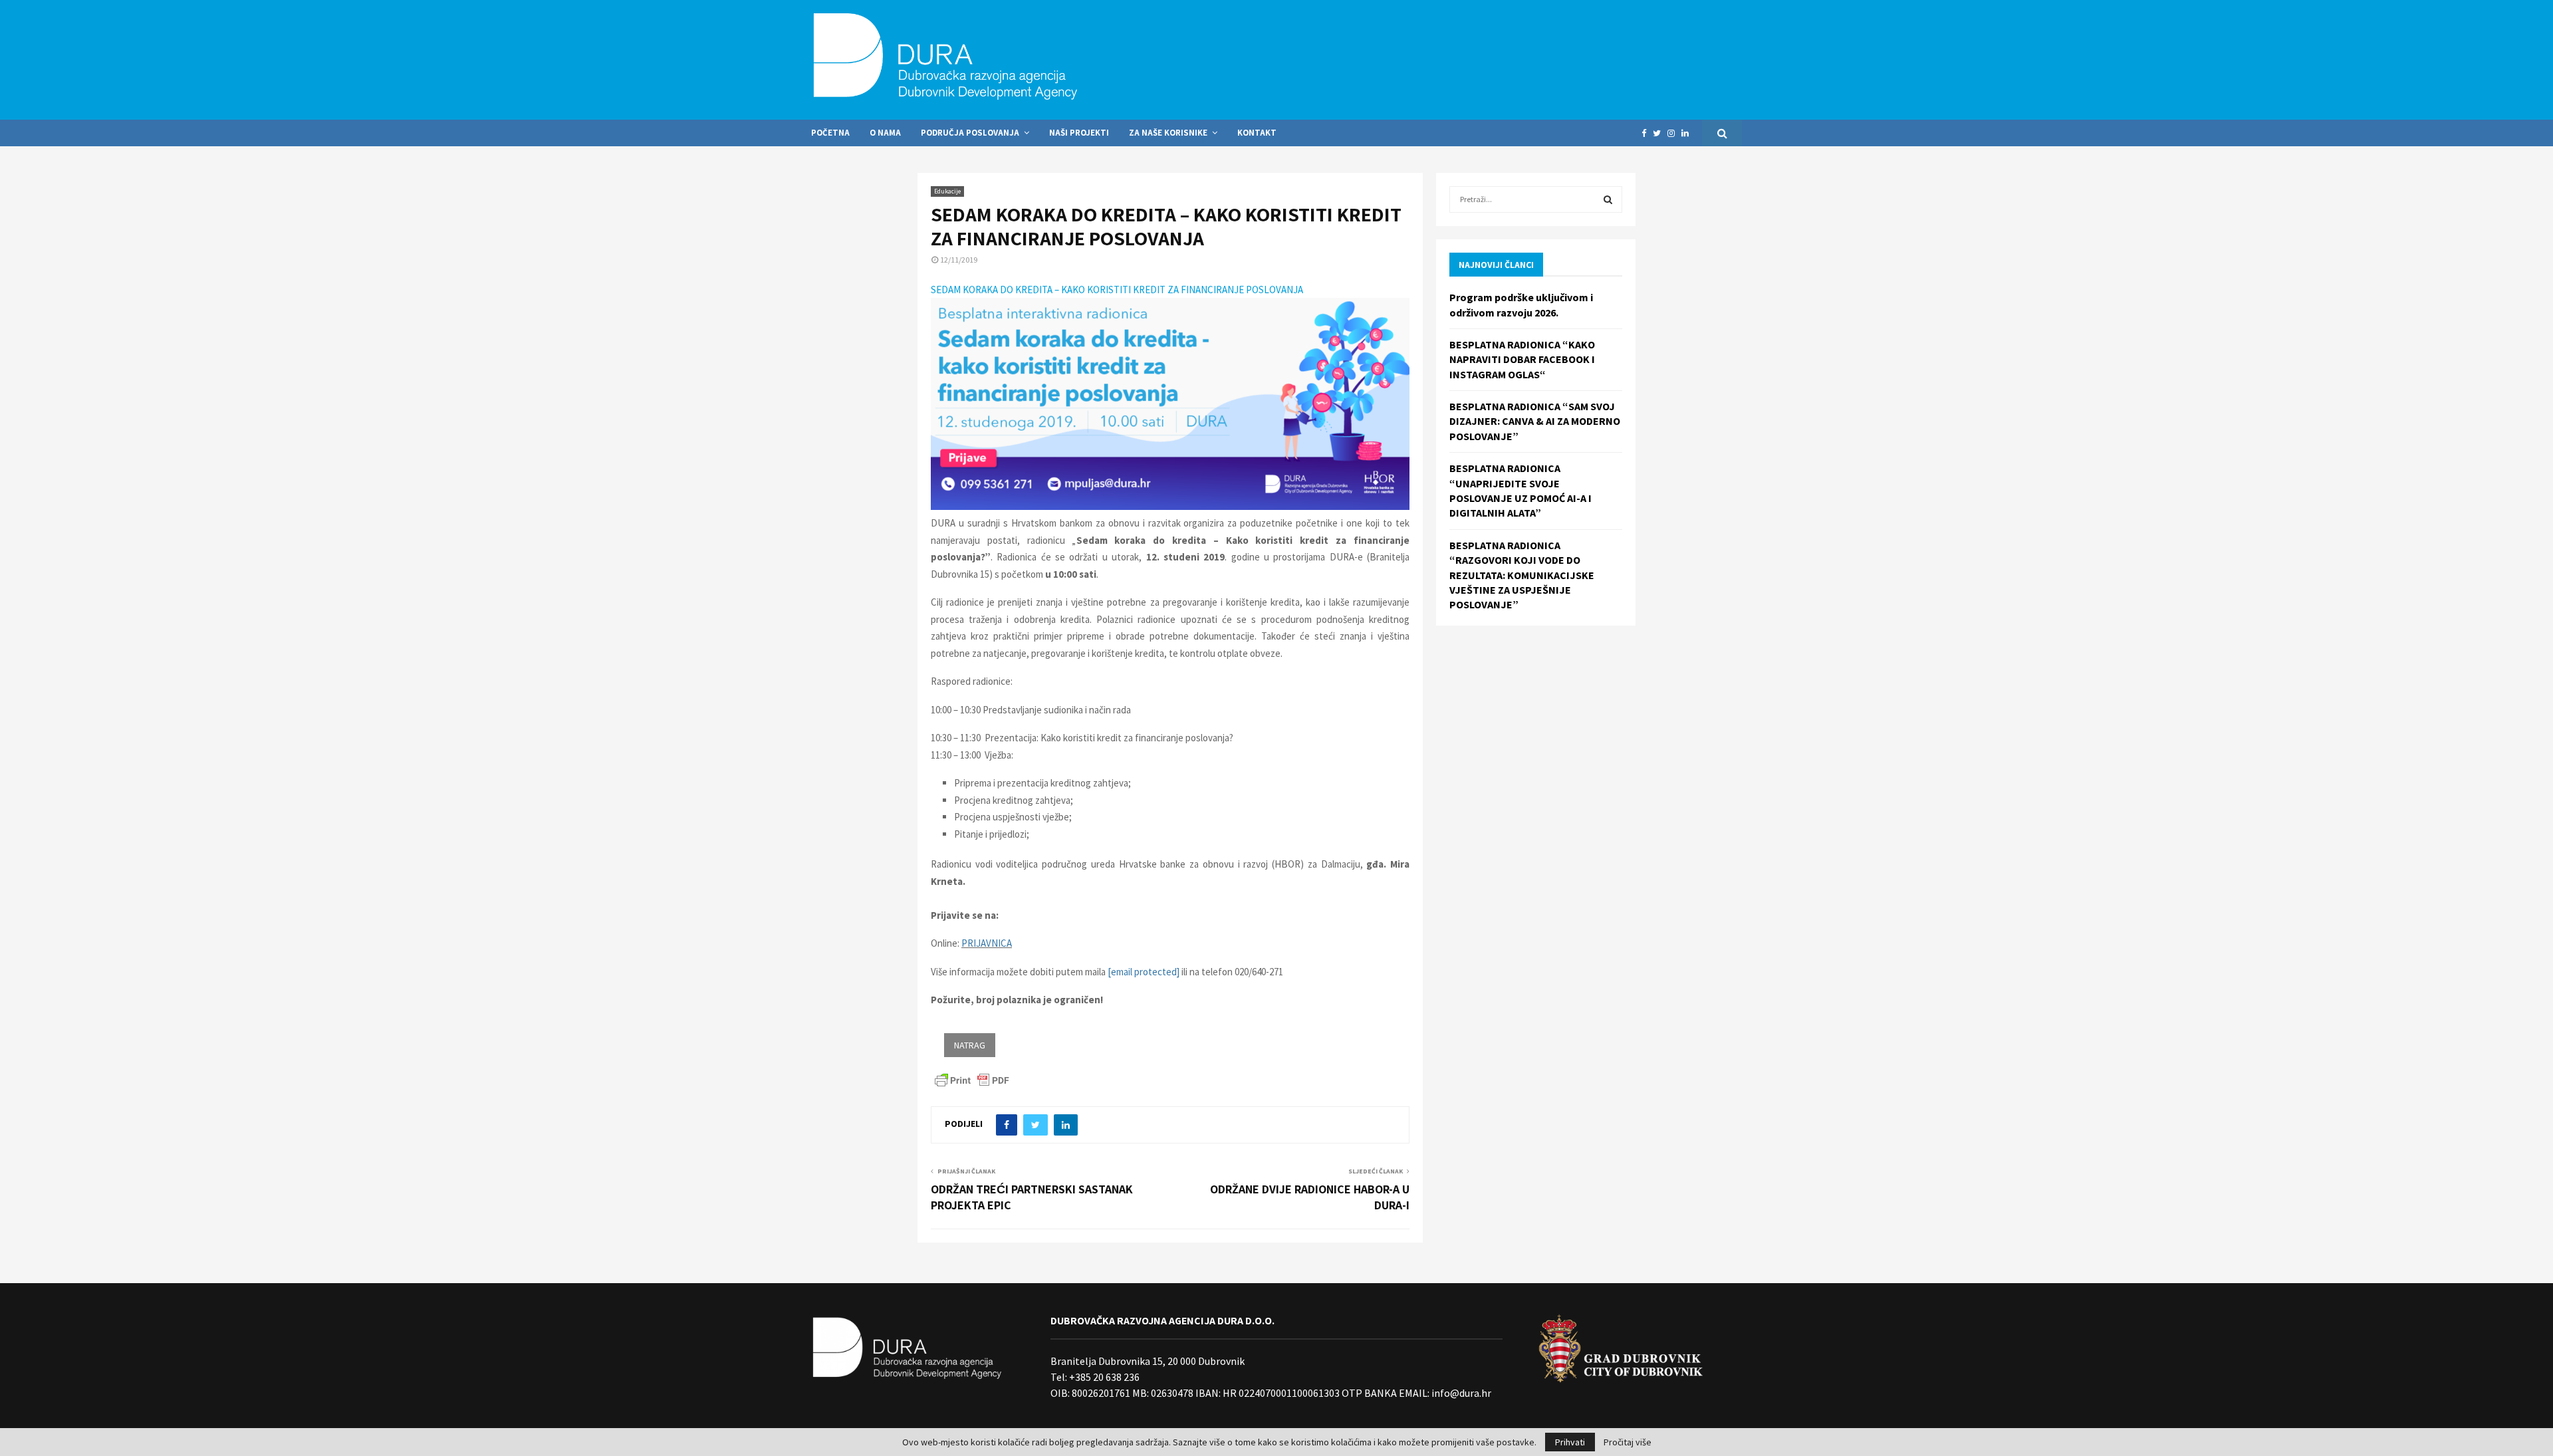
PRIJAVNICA (987, 943)
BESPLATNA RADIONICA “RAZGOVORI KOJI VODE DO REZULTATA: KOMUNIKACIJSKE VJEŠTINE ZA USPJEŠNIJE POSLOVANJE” (1522, 575)
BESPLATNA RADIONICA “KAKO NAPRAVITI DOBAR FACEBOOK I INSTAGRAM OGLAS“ (1522, 359)
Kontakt (1257, 133)
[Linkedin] (1688, 133)
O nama (885, 133)
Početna (830, 133)
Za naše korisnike (1168, 133)
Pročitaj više (1628, 1442)
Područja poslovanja (970, 133)
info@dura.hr (1460, 1393)
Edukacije (947, 191)
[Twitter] (1660, 133)
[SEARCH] (1608, 199)
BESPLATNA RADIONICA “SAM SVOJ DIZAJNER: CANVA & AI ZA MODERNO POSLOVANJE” (1535, 421)
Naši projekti (1079, 133)
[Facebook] (1647, 133)
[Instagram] (1674, 133)
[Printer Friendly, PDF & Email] (972, 1079)
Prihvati (1570, 1442)
